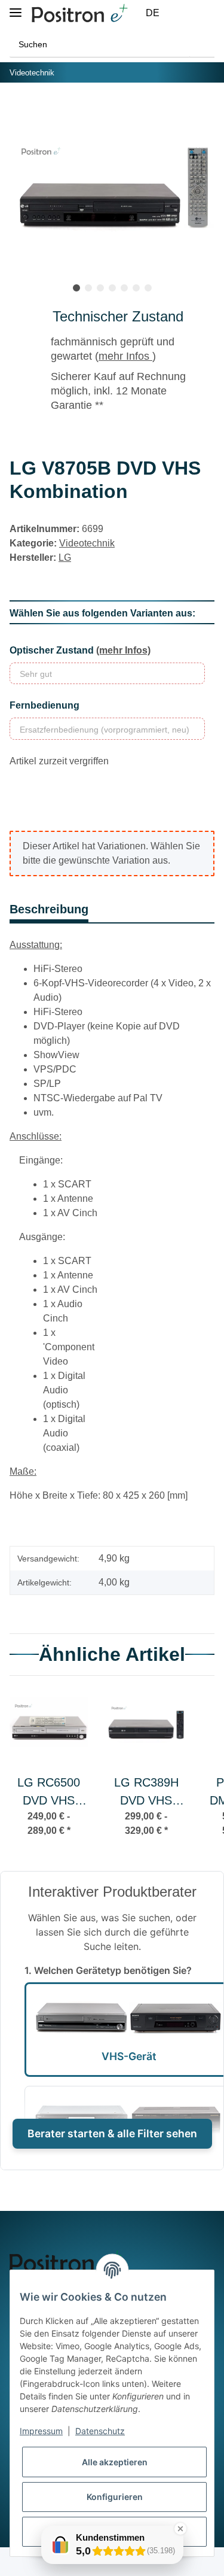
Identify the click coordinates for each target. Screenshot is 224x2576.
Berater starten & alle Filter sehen (112, 2133)
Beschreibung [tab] (49, 909)
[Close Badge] (180, 2529)
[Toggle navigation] (16, 7)
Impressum (41, 2431)
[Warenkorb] (208, 13)
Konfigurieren (115, 2497)
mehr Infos (125, 356)
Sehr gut (36, 674)
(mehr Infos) (123, 650)
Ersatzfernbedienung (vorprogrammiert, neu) (105, 730)
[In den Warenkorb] (19, 110)
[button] (179, 13)
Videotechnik (87, 543)
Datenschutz (100, 2431)
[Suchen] (202, 45)
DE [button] (153, 13)
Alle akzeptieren (115, 2462)
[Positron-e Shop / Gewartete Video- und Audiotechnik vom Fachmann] (79, 13)
